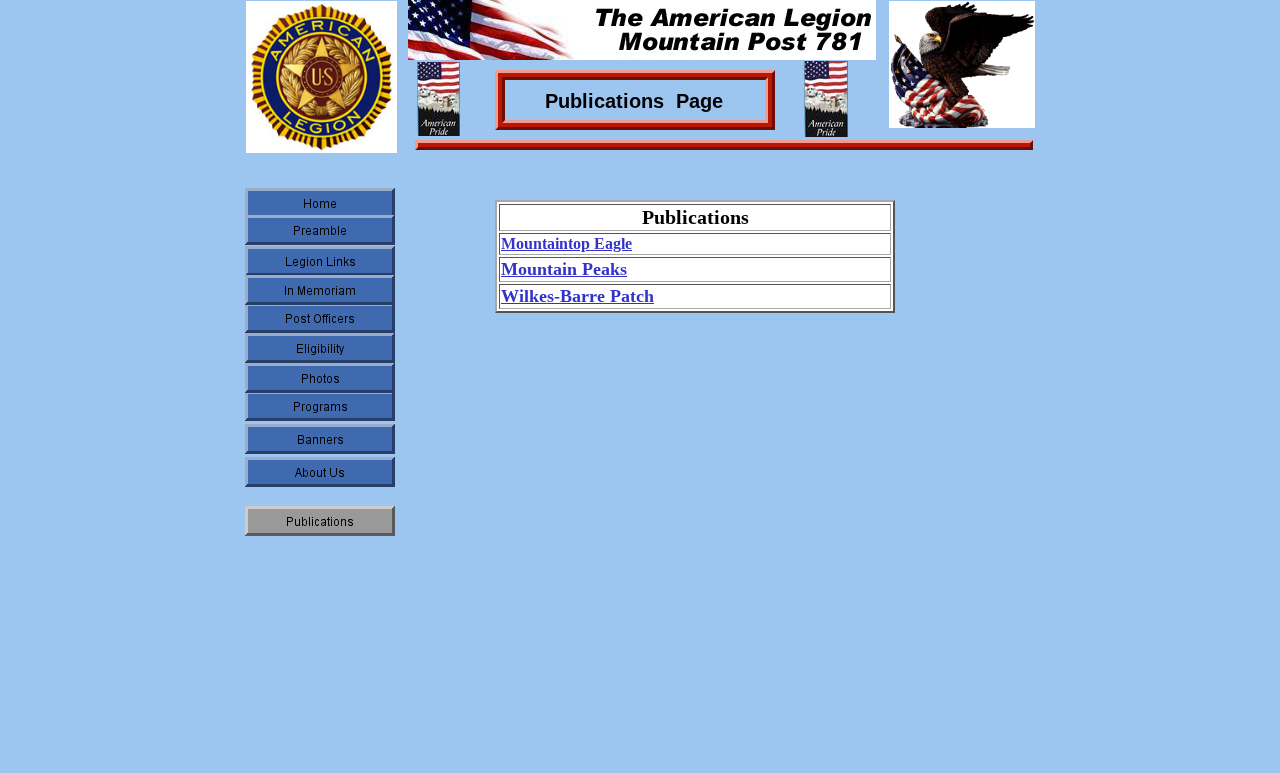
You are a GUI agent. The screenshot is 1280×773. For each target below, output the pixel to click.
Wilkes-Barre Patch (577, 296)
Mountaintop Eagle (566, 243)
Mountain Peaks (564, 269)
